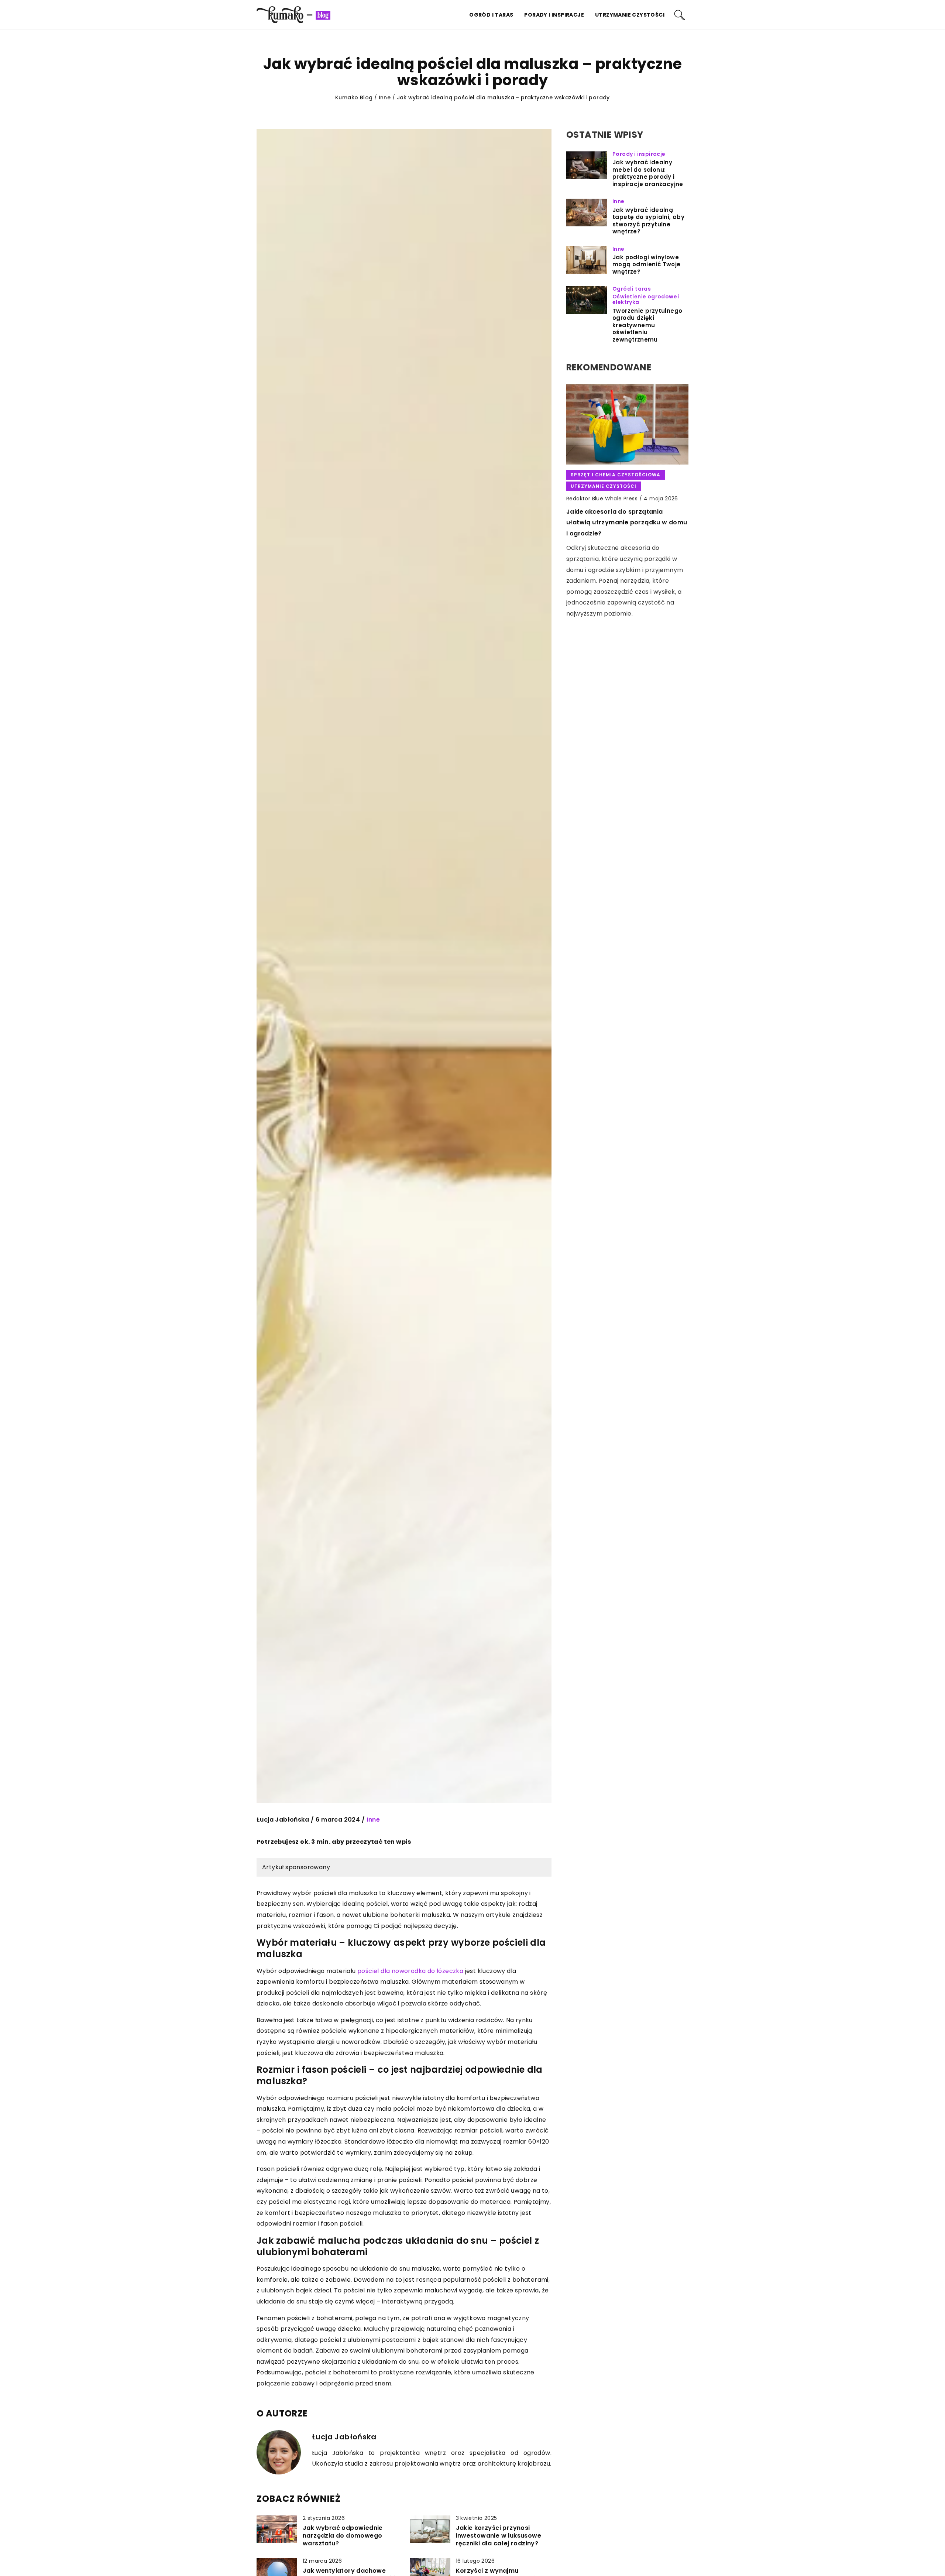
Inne (374, 1820)
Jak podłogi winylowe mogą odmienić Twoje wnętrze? (647, 265)
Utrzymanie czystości (630, 15)
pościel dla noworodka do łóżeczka (410, 1971)
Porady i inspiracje (554, 15)
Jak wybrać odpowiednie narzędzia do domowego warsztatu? (343, 2536)
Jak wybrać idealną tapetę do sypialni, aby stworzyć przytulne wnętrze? (648, 221)
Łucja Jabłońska (283, 1820)
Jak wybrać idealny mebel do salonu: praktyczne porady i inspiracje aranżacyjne (648, 173)
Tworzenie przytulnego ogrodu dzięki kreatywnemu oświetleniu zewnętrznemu (647, 325)
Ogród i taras (491, 15)
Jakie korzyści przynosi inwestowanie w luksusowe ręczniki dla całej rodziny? (499, 2536)
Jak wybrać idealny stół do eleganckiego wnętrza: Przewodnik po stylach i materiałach (626, 511)
